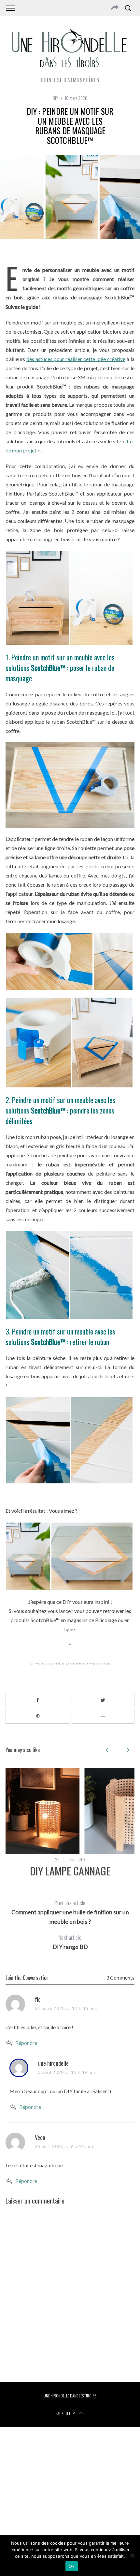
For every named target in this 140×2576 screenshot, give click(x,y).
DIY (56, 98)
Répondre (26, 2043)
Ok (72, 2566)
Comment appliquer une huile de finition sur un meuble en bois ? (70, 1912)
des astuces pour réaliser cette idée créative (76, 359)
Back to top (65, 2413)
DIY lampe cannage (70, 1871)
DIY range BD (70, 1942)
